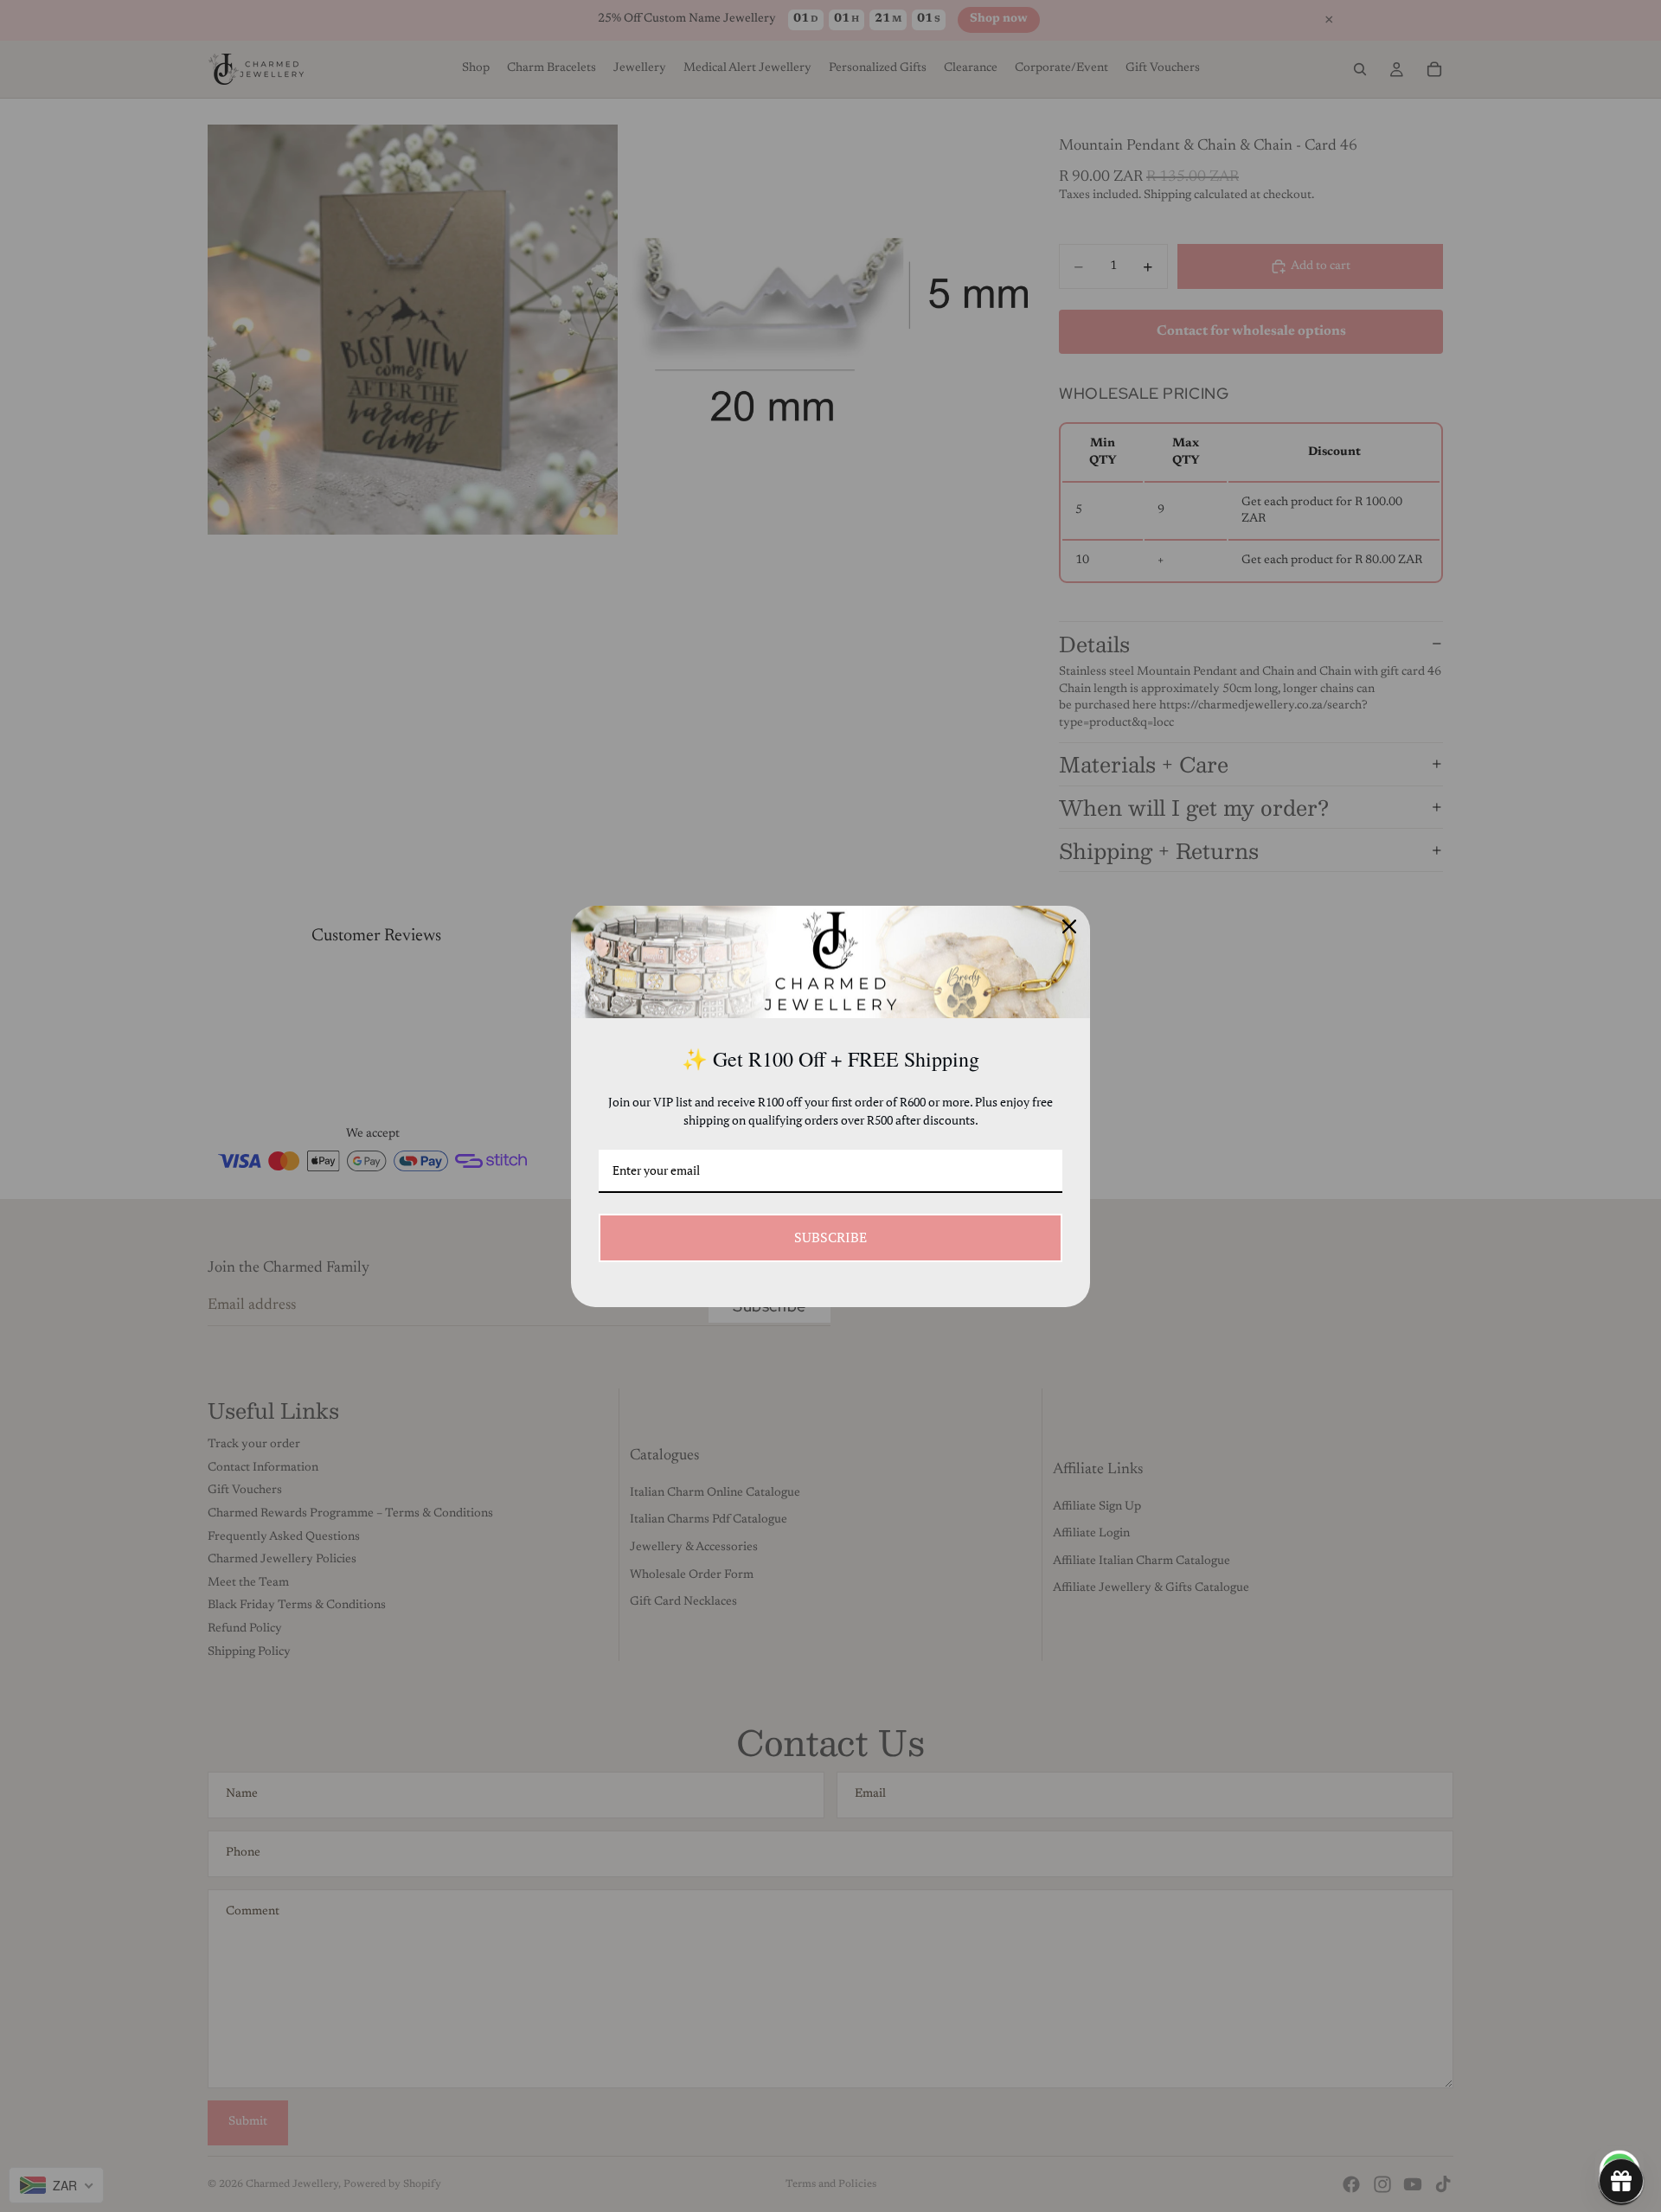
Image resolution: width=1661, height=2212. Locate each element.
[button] (1621, 2181)
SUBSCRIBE (830, 1237)
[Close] (1069, 926)
